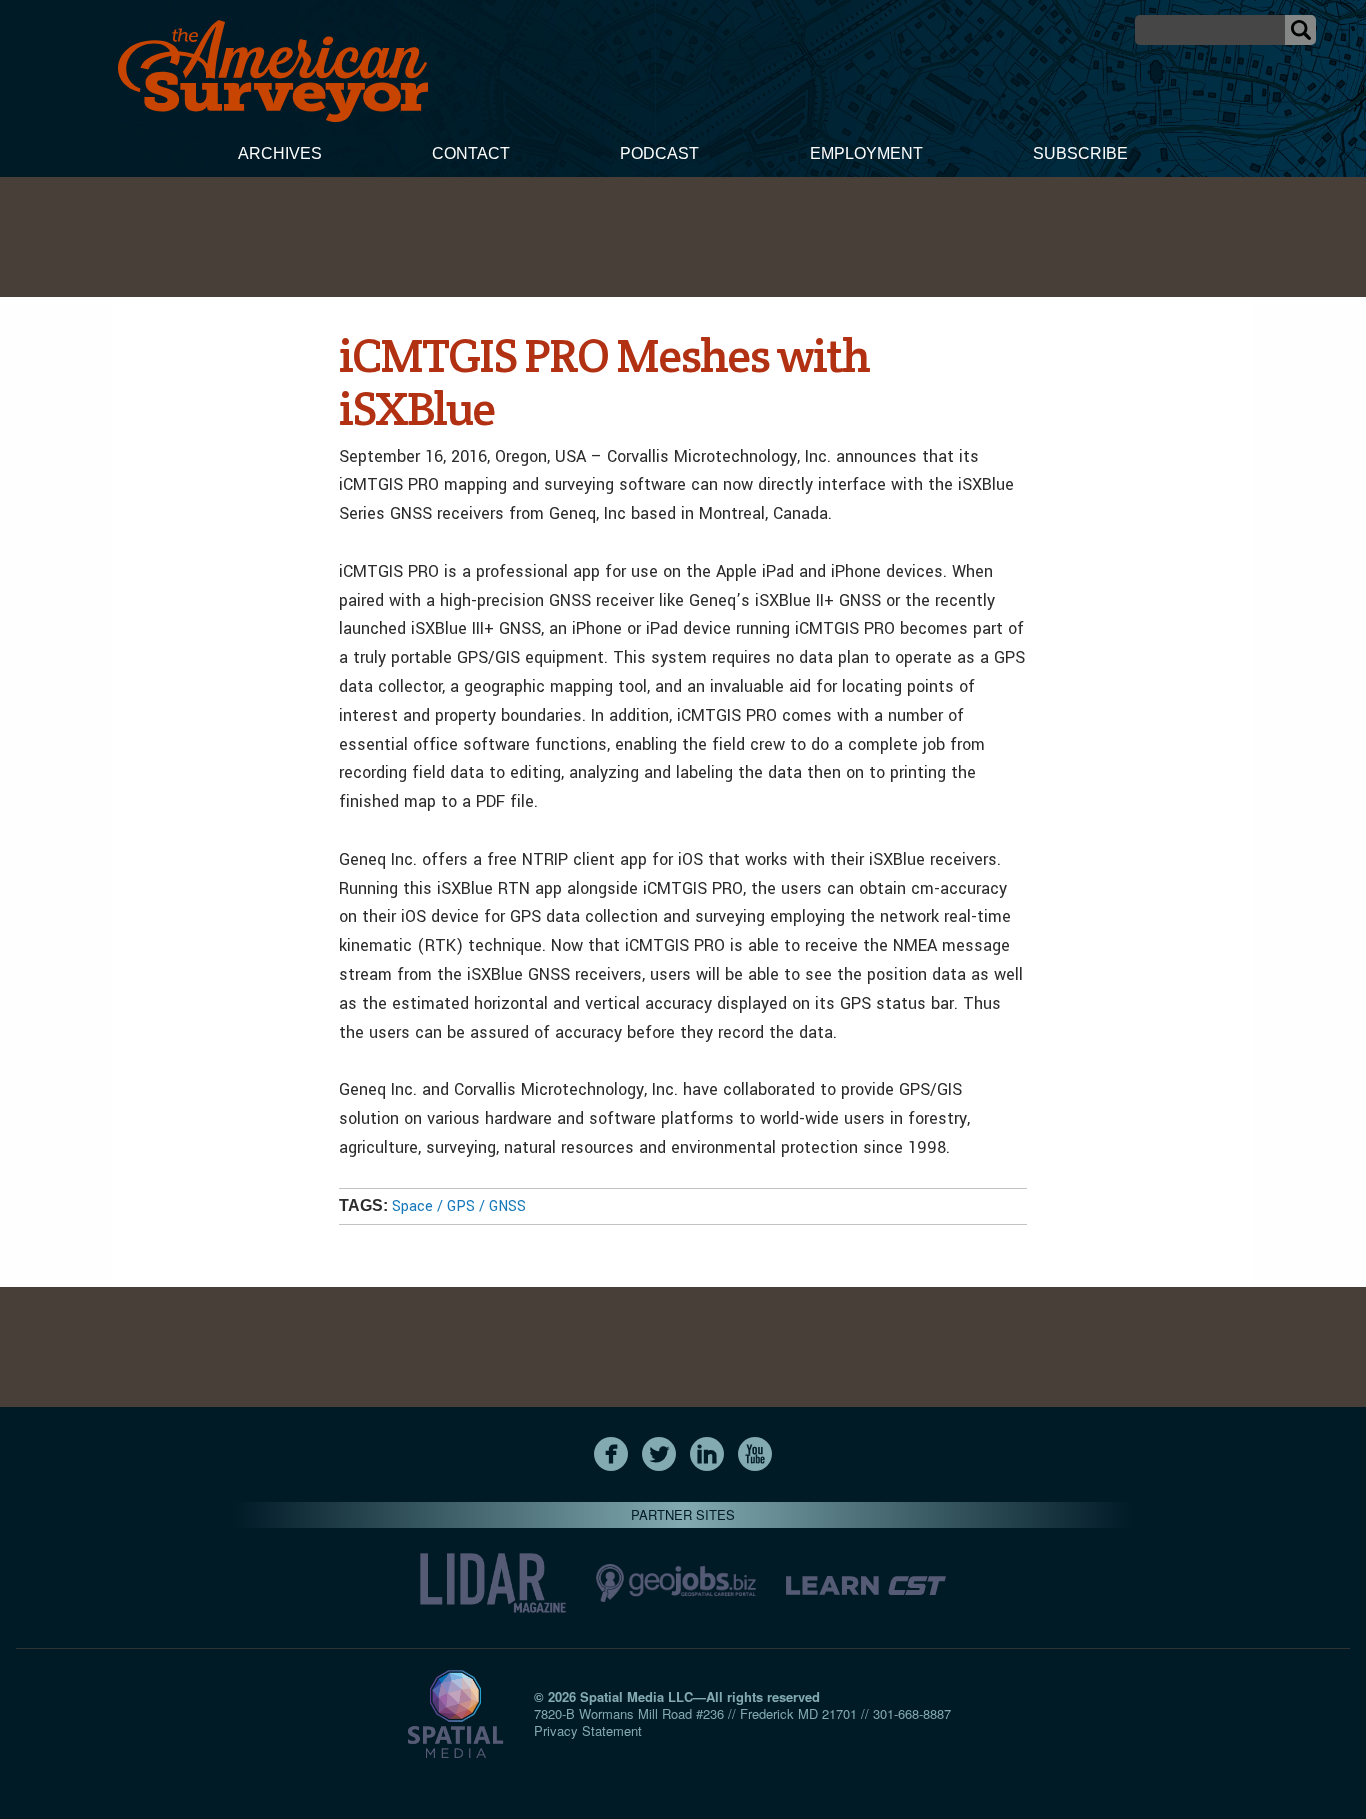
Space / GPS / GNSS (459, 1206)
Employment (866, 153)
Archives (280, 153)
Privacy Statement (588, 1730)
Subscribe (1080, 153)
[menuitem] (280, 156)
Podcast (659, 153)
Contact (471, 153)
